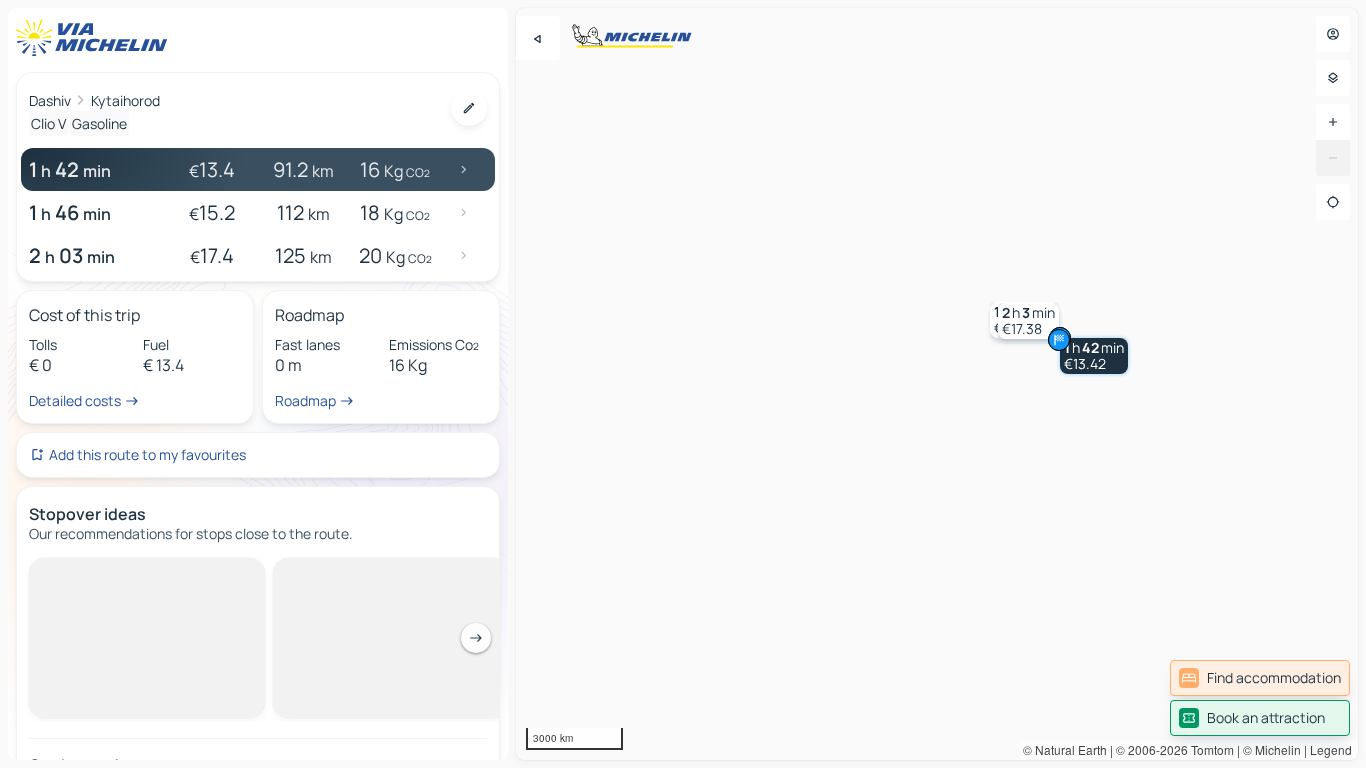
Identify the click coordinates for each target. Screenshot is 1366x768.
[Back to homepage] (96, 38)
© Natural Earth (1065, 749)
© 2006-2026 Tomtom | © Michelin (1208, 749)
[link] (1260, 678)
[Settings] (1333, 78)
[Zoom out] (1333, 158)
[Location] (1333, 202)
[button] (1094, 356)
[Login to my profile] (1333, 34)
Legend (1331, 749)
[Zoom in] (1333, 122)
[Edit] (469, 108)
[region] (937, 384)
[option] (113, 574)
